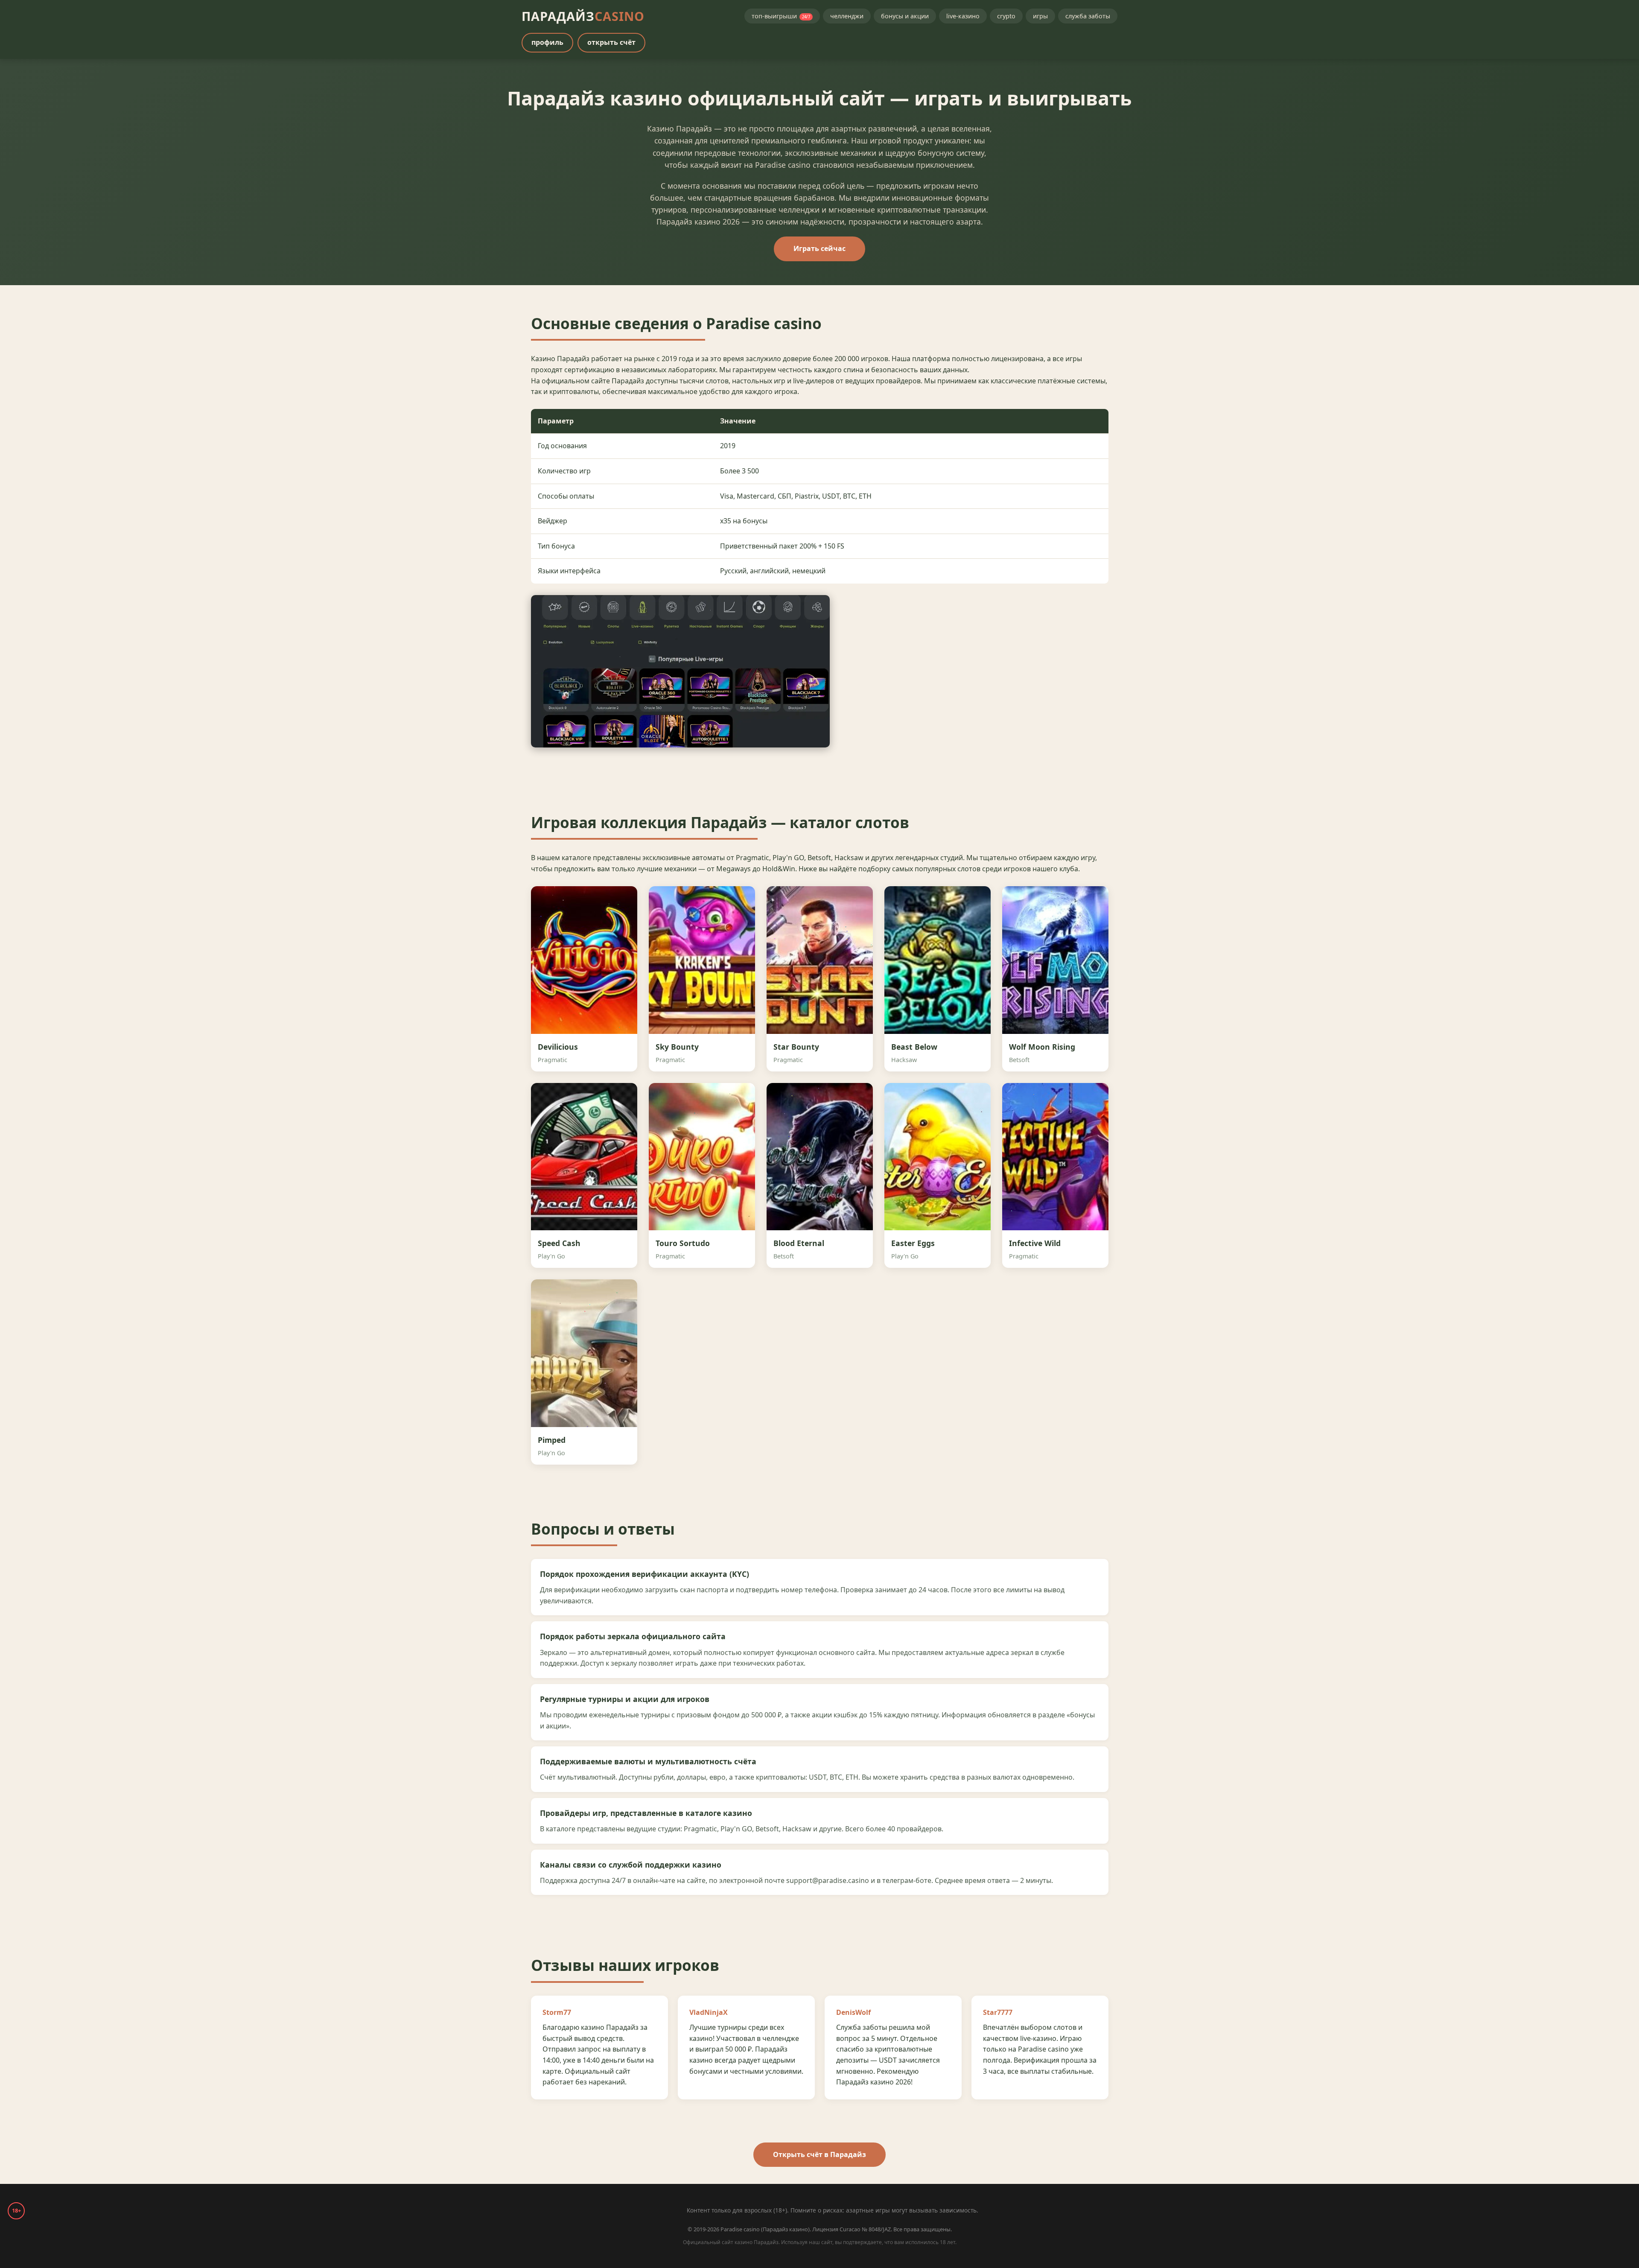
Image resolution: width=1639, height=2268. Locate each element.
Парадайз (583, 16)
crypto (1006, 16)
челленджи (847, 16)
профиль (547, 42)
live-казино (963, 16)
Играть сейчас (819, 248)
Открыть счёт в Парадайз (819, 2154)
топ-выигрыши (781, 16)
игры (1040, 16)
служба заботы (1088, 16)
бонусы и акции (905, 16)
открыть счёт (611, 42)
